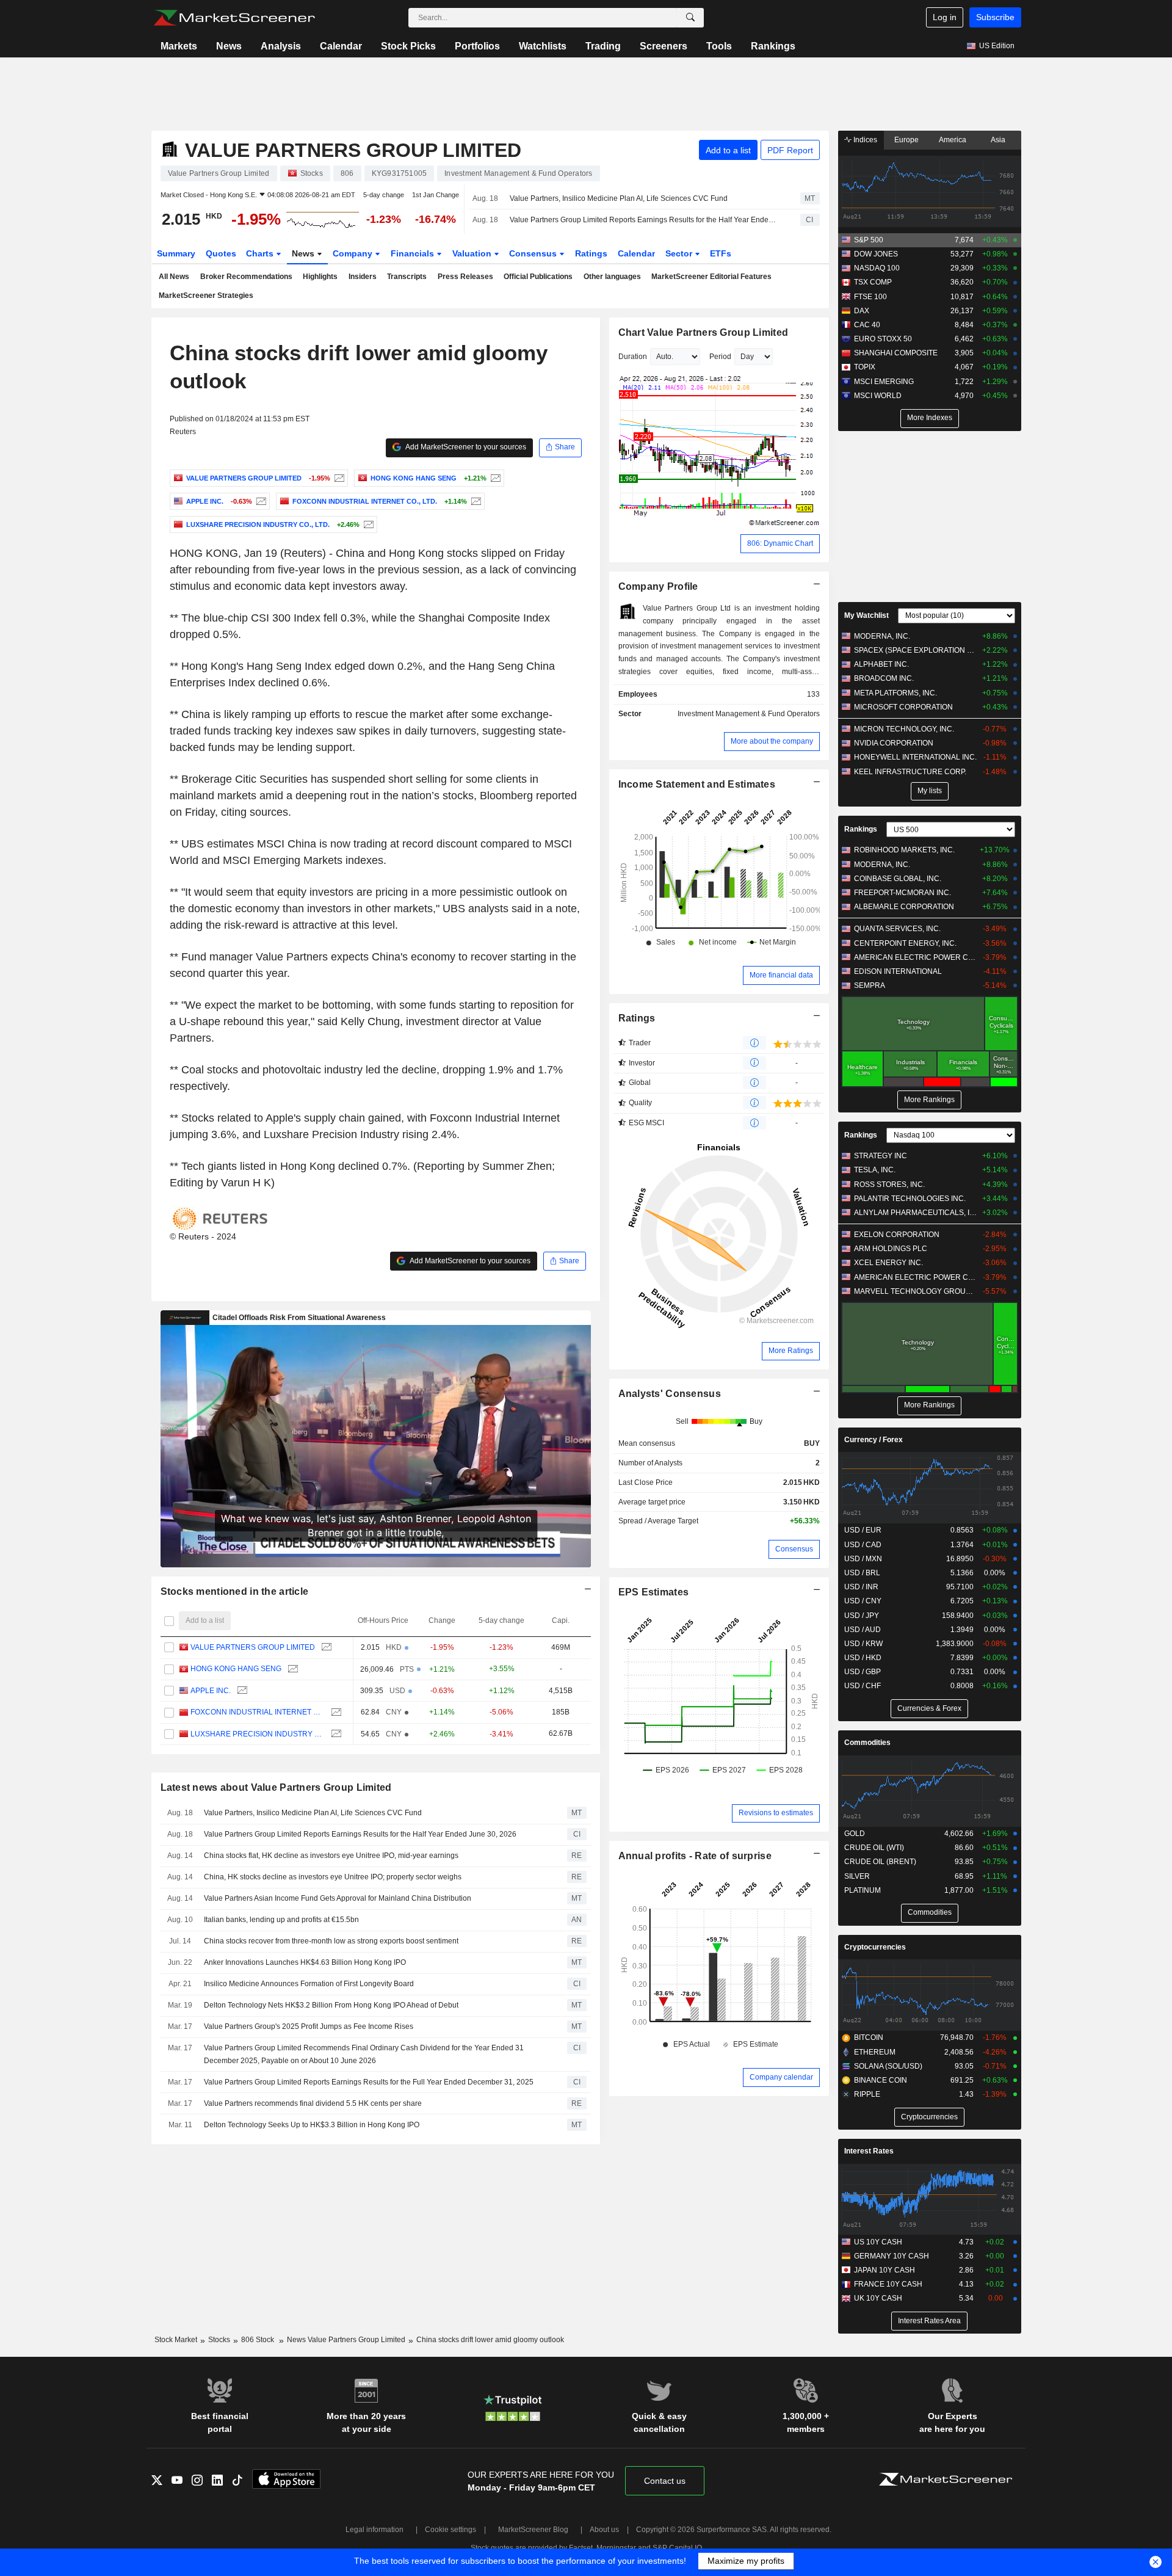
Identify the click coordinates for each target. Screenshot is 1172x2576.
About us (604, 2530)
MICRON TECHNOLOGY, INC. (904, 729)
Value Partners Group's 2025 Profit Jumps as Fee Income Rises (309, 2026)
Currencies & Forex (929, 1708)
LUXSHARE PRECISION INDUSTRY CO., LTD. (258, 1734)
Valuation (473, 253)
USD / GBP (863, 1672)
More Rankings (929, 1100)
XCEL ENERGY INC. (888, 1263)
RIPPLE (867, 2094)
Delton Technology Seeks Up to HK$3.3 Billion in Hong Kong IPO (312, 2125)
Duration (633, 357)
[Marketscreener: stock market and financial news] (234, 18)
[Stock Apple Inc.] (260, 501)
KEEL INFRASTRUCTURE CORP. (910, 772)
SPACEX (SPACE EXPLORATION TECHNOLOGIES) (915, 650)
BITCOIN (869, 2037)
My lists (930, 791)
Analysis (281, 46)
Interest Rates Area (929, 2321)
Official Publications (538, 277)
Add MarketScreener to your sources (465, 447)
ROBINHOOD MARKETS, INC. (904, 850)
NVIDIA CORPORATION (894, 743)
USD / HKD (863, 1658)
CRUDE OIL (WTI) (874, 1848)
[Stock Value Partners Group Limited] (338, 478)
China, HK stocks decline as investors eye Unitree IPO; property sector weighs (333, 1877)
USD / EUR (863, 1530)
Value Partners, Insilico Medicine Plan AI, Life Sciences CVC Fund (619, 198)
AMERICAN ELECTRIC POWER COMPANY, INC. (915, 957)
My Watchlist (866, 615)
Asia (998, 140)
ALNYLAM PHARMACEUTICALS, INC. (915, 1213)
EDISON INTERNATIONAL (898, 971)
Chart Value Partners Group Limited (704, 332)
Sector (680, 253)
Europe (906, 140)
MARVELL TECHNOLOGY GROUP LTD (915, 1291)
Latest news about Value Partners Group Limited (276, 1787)
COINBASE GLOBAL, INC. (898, 879)
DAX (862, 311)
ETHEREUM (875, 2052)
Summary (176, 253)
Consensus (534, 253)
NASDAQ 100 (877, 268)
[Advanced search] (690, 18)
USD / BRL (862, 1573)
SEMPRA (870, 985)
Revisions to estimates (776, 1813)
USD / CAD (863, 1545)
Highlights (320, 277)
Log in (945, 17)
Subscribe (995, 17)
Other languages (612, 277)
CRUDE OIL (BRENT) (880, 1862)
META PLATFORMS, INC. (895, 693)
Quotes (221, 253)
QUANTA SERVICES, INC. (897, 929)
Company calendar (781, 2077)
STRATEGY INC (881, 1156)
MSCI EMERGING (884, 382)
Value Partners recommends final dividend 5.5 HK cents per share (313, 2103)
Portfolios (477, 46)
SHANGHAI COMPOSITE (896, 353)
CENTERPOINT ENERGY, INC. (905, 943)
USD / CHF (863, 1686)
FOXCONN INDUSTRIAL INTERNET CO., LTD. (258, 1712)
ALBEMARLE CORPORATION (904, 907)
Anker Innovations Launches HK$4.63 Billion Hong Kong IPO (305, 1962)
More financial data (781, 975)
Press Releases (465, 277)
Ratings (591, 253)
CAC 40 (867, 325)
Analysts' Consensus (670, 1394)
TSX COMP (873, 282)
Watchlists (543, 46)
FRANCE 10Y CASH (888, 2284)
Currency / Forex (874, 1440)
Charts (261, 253)
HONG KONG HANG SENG (236, 1669)
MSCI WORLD (878, 396)
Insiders (363, 277)
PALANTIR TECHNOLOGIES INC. (910, 1199)
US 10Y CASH (878, 2242)
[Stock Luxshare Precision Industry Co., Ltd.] (367, 524)
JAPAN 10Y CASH (884, 2270)
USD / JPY (862, 1616)
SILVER (857, 1876)
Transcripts (407, 277)
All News (174, 277)
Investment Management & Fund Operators (749, 714)
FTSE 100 (870, 297)
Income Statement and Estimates (697, 784)
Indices (864, 140)
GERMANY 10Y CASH (892, 2256)
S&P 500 (869, 240)
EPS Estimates (654, 1592)
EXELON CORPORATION (897, 1235)
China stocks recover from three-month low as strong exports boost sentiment (331, 1941)
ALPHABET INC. (881, 664)
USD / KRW (863, 1644)
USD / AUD (863, 1630)
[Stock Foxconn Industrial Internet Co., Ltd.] (475, 501)
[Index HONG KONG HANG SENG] (494, 478)
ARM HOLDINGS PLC (891, 1249)
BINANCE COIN (881, 2080)
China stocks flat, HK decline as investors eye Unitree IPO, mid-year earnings (331, 1856)
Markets (179, 46)
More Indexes (930, 418)
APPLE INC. (211, 1691)
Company (354, 253)
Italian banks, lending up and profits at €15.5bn (281, 1920)
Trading (603, 46)
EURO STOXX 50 (883, 339)
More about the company (772, 741)
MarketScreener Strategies (206, 296)
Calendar (341, 46)
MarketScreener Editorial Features (711, 277)
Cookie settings (450, 2530)
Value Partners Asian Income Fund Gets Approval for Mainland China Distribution (338, 1898)
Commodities (867, 1743)
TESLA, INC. (875, 1170)
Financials (414, 253)
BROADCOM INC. (884, 678)
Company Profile (658, 586)
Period (720, 357)
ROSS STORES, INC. (889, 1185)
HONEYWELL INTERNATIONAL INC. (915, 757)
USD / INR (861, 1587)
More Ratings (791, 1351)
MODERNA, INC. (882, 636)
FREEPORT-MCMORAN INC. (903, 893)
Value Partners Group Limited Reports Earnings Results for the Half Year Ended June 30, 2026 (644, 220)
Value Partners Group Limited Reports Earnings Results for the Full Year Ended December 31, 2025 (369, 2082)
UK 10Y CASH (878, 2298)
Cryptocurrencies (875, 1947)
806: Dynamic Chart (780, 543)
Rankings (773, 46)
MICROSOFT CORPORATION (903, 707)
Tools (719, 46)
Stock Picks (408, 46)
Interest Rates (869, 2151)
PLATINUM (863, 1890)
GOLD (855, 1834)
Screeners (664, 46)
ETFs (721, 253)
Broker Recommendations (246, 277)
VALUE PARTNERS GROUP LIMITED (253, 1647)
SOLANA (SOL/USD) (888, 2066)
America (953, 140)
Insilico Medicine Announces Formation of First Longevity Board (309, 1984)
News (229, 46)
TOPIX (865, 367)
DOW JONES (876, 254)
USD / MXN (863, 1559)
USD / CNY (863, 1601)
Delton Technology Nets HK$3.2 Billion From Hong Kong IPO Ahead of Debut (331, 2005)
